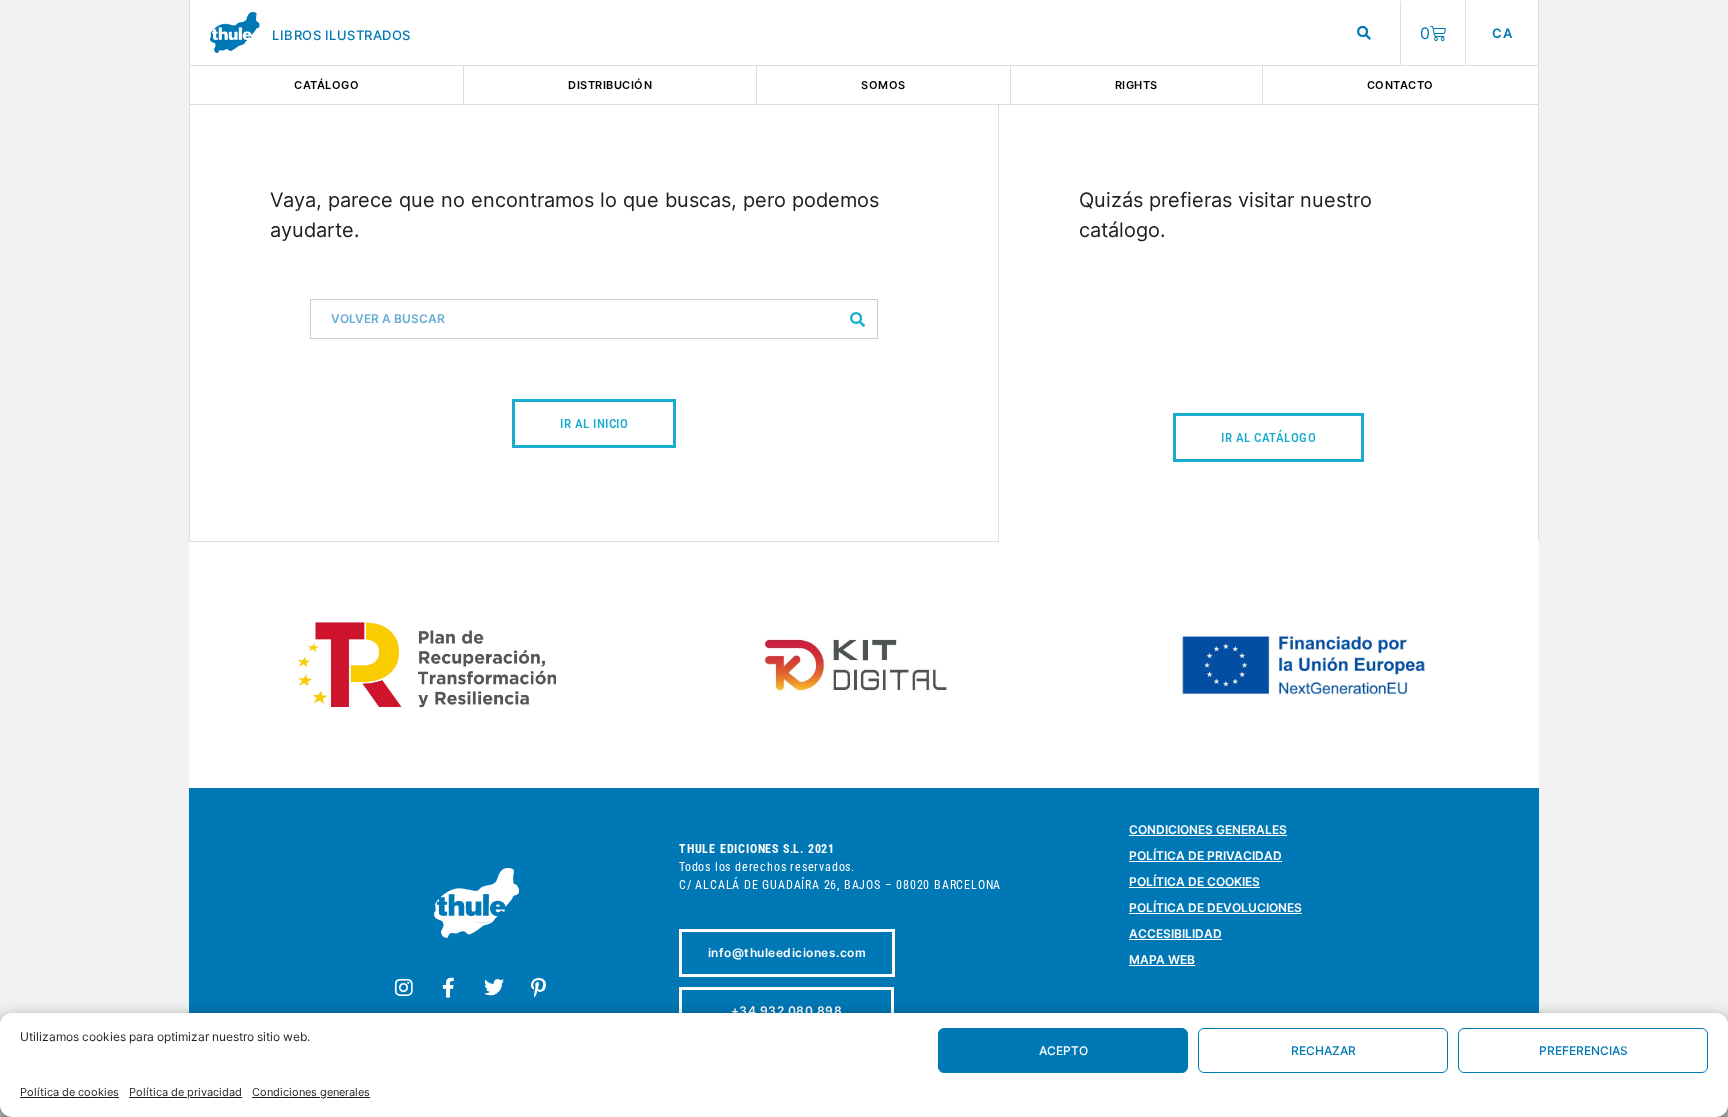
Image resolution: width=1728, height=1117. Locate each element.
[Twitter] (494, 988)
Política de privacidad (185, 1092)
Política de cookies (69, 1092)
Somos (883, 85)
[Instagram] (404, 988)
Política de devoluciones (1215, 907)
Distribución (610, 85)
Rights (1136, 85)
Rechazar (1323, 1050)
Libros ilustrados (341, 35)
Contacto (1400, 85)
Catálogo (326, 85)
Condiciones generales (311, 1092)
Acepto (1063, 1050)
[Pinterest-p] (539, 988)
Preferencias (1583, 1050)
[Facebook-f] (449, 988)
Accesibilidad (1175, 933)
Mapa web (1162, 959)
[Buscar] (857, 319)
